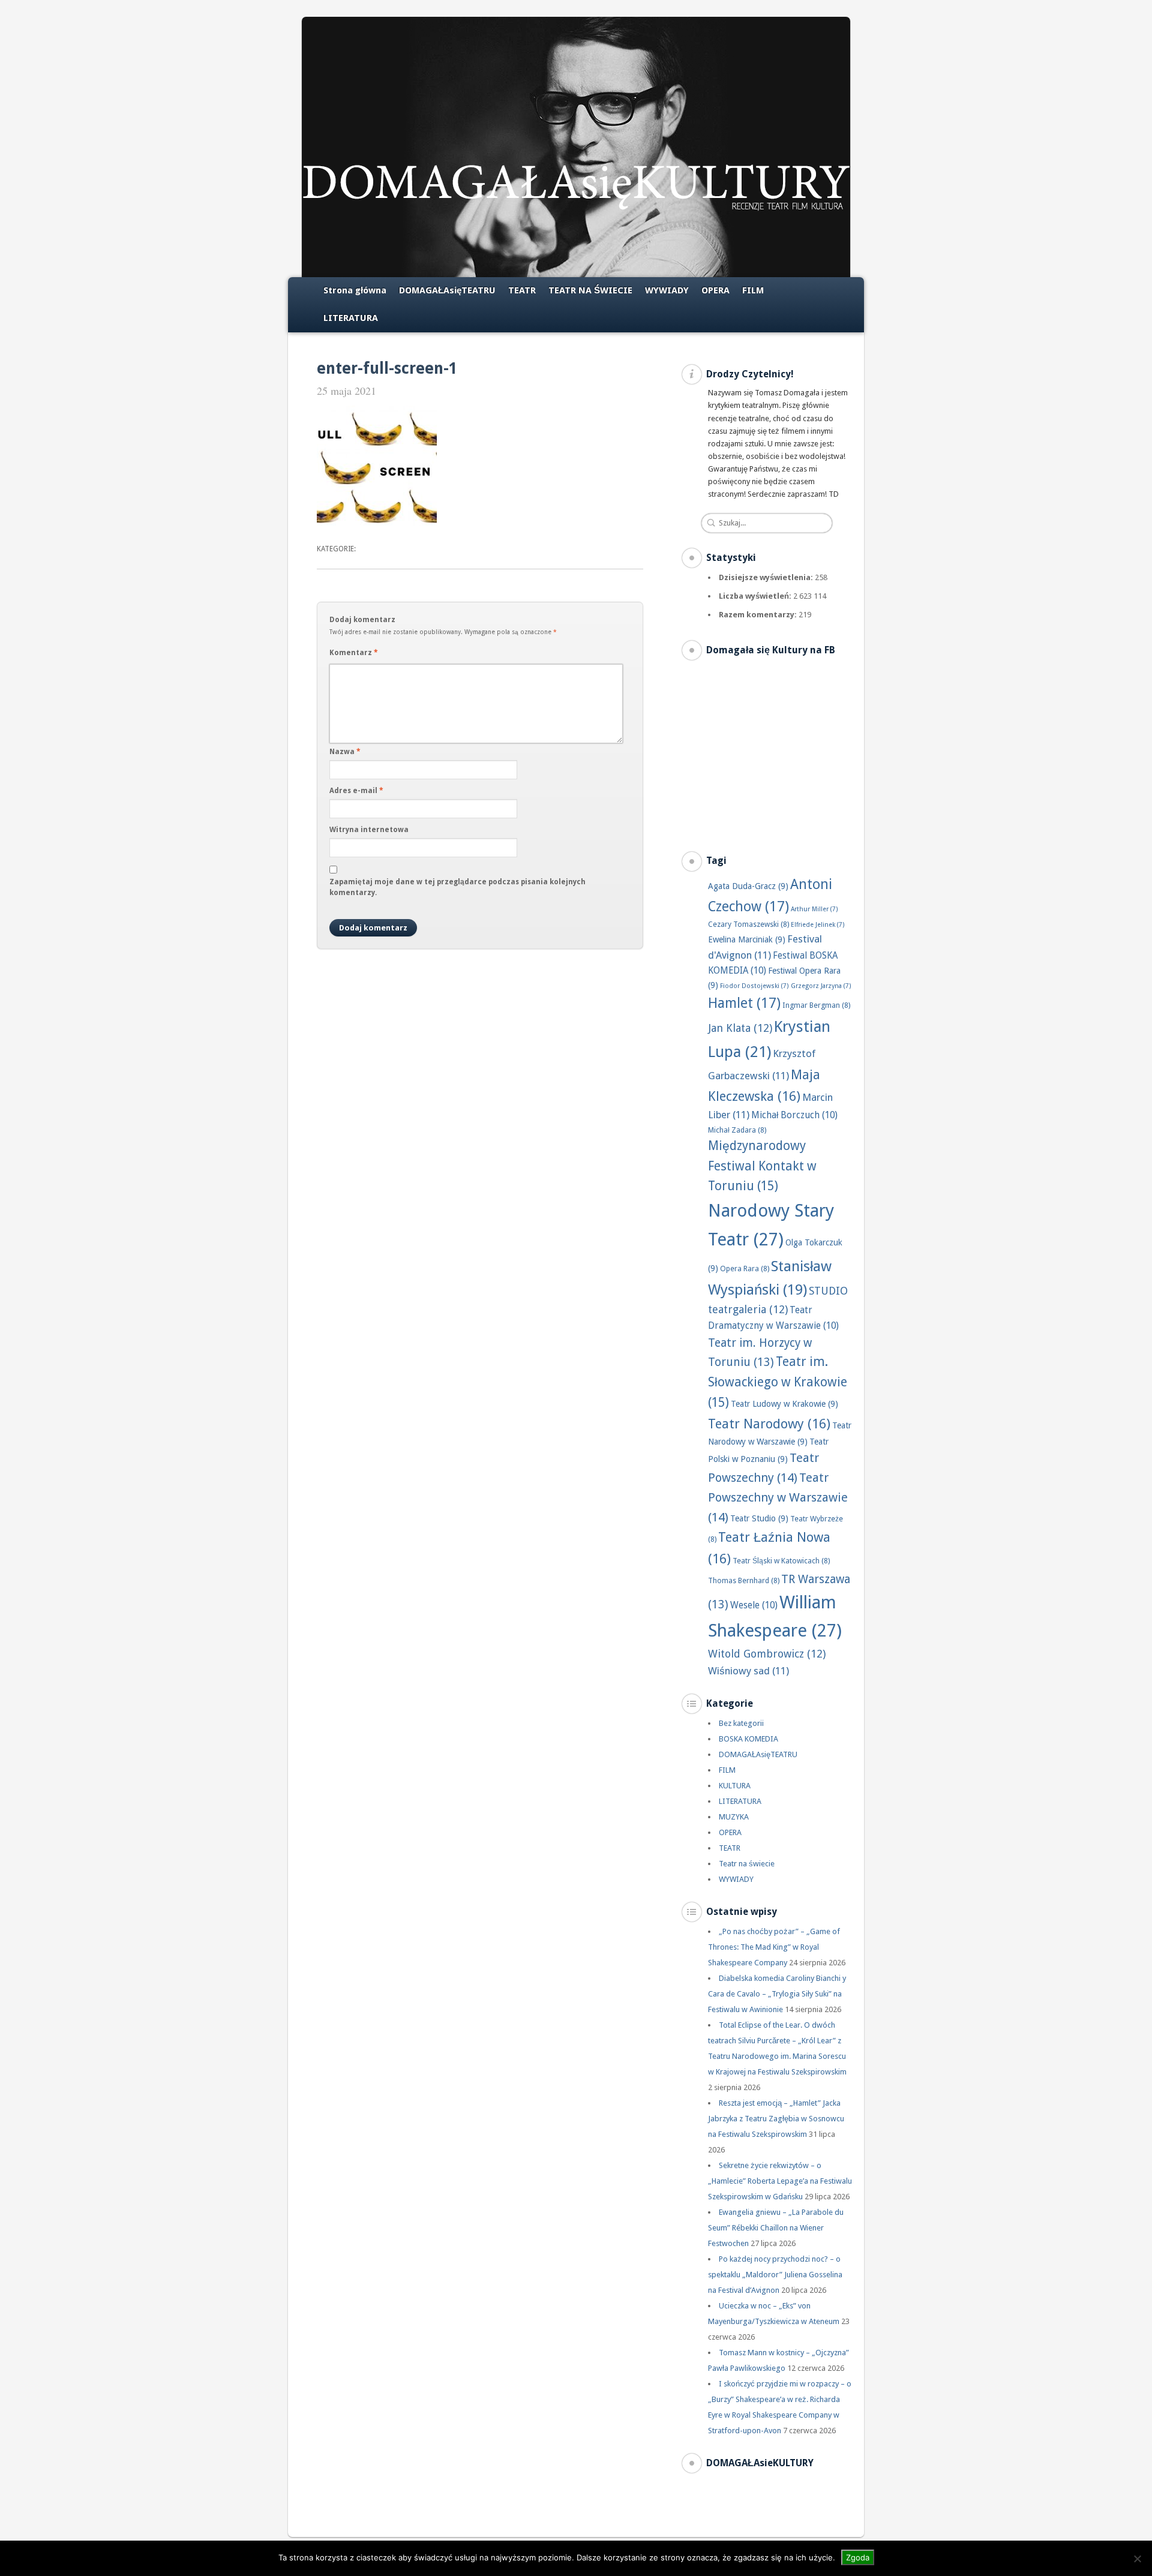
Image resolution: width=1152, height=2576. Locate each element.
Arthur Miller (814, 909)
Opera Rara (745, 1269)
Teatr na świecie (747, 1864)
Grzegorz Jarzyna (821, 986)
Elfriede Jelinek (818, 925)
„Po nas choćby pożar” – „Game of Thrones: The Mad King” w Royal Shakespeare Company (774, 1947)
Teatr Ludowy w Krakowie (784, 1404)
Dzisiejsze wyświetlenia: (767, 577)
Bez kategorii (741, 1723)
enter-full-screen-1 (387, 368)
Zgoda (858, 2557)
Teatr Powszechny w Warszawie (778, 1497)
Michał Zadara (737, 1130)
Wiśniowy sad (748, 1671)
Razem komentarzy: (759, 615)
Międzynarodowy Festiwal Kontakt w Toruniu (762, 1166)
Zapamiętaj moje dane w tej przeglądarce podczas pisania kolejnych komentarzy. (457, 887)
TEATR (522, 290)
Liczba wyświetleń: (756, 596)
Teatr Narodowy (769, 1424)
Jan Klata (740, 1028)
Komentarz (354, 653)
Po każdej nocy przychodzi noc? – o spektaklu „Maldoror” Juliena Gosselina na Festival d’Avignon (775, 2275)
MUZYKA (734, 1817)
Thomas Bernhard (744, 1580)
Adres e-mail (356, 791)
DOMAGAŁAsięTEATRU (447, 290)
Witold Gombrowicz (767, 1654)
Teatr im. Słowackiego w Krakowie (778, 1382)
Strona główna (355, 290)
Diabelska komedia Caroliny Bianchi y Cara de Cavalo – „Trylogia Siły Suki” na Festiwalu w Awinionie (777, 1994)
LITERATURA (351, 318)
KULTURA (735, 1786)
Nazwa (345, 752)
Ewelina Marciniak (747, 939)
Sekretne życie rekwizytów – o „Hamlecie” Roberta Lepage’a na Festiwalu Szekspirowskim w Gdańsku (780, 2181)
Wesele (754, 1605)
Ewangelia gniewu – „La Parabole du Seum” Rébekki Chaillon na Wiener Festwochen (776, 2228)
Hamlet (744, 1003)
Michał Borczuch (794, 1115)
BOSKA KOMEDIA (748, 1739)
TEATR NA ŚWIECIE (590, 290)
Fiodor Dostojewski (754, 986)
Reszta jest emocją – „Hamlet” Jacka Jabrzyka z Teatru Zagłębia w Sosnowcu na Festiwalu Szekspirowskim (776, 2119)
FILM (753, 290)
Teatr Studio (759, 1518)
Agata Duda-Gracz (748, 886)
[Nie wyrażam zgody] (1137, 2559)
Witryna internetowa (369, 830)
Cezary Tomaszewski (748, 924)
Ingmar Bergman (816, 1005)
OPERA (715, 290)
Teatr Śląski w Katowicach (781, 1561)
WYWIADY (667, 290)
